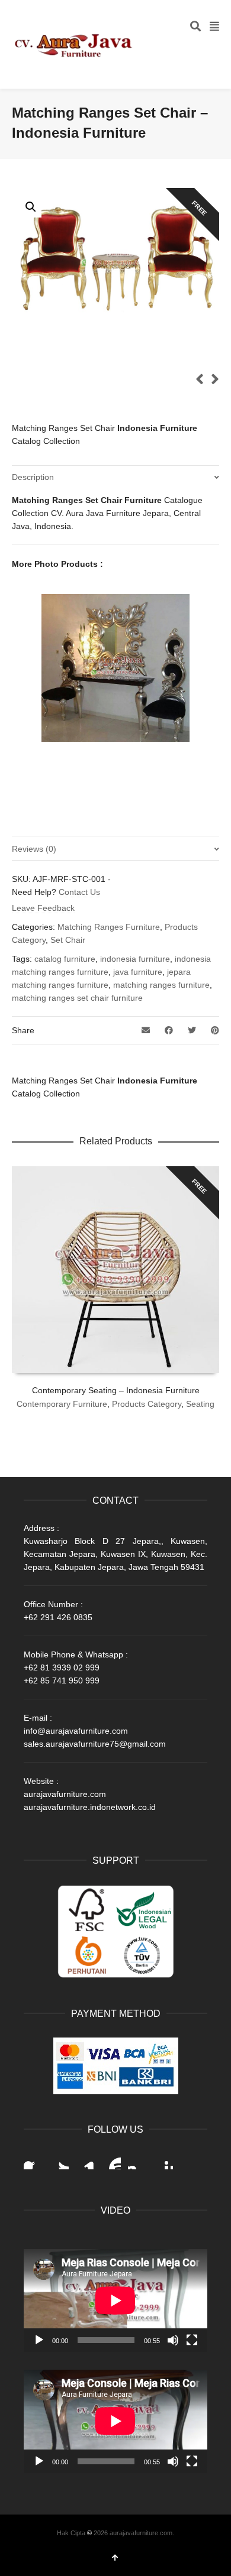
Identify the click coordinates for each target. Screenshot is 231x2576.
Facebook (33, 2160)
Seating (200, 1404)
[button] (31, 207)
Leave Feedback (43, 908)
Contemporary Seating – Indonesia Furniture (116, 1390)
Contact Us (79, 892)
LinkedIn (85, 2160)
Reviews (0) (34, 849)
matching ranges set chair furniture (77, 998)
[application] (115, 2301)
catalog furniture (65, 959)
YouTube (111, 2160)
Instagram (137, 2160)
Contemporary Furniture (62, 1404)
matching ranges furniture (161, 985)
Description (33, 477)
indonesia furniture (135, 959)
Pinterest (163, 2160)
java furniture (138, 972)
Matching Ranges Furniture (109, 927)
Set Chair (68, 940)
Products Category (147, 1404)
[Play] (39, 2340)
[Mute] (173, 2340)
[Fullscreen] (192, 2340)
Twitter (59, 2160)
